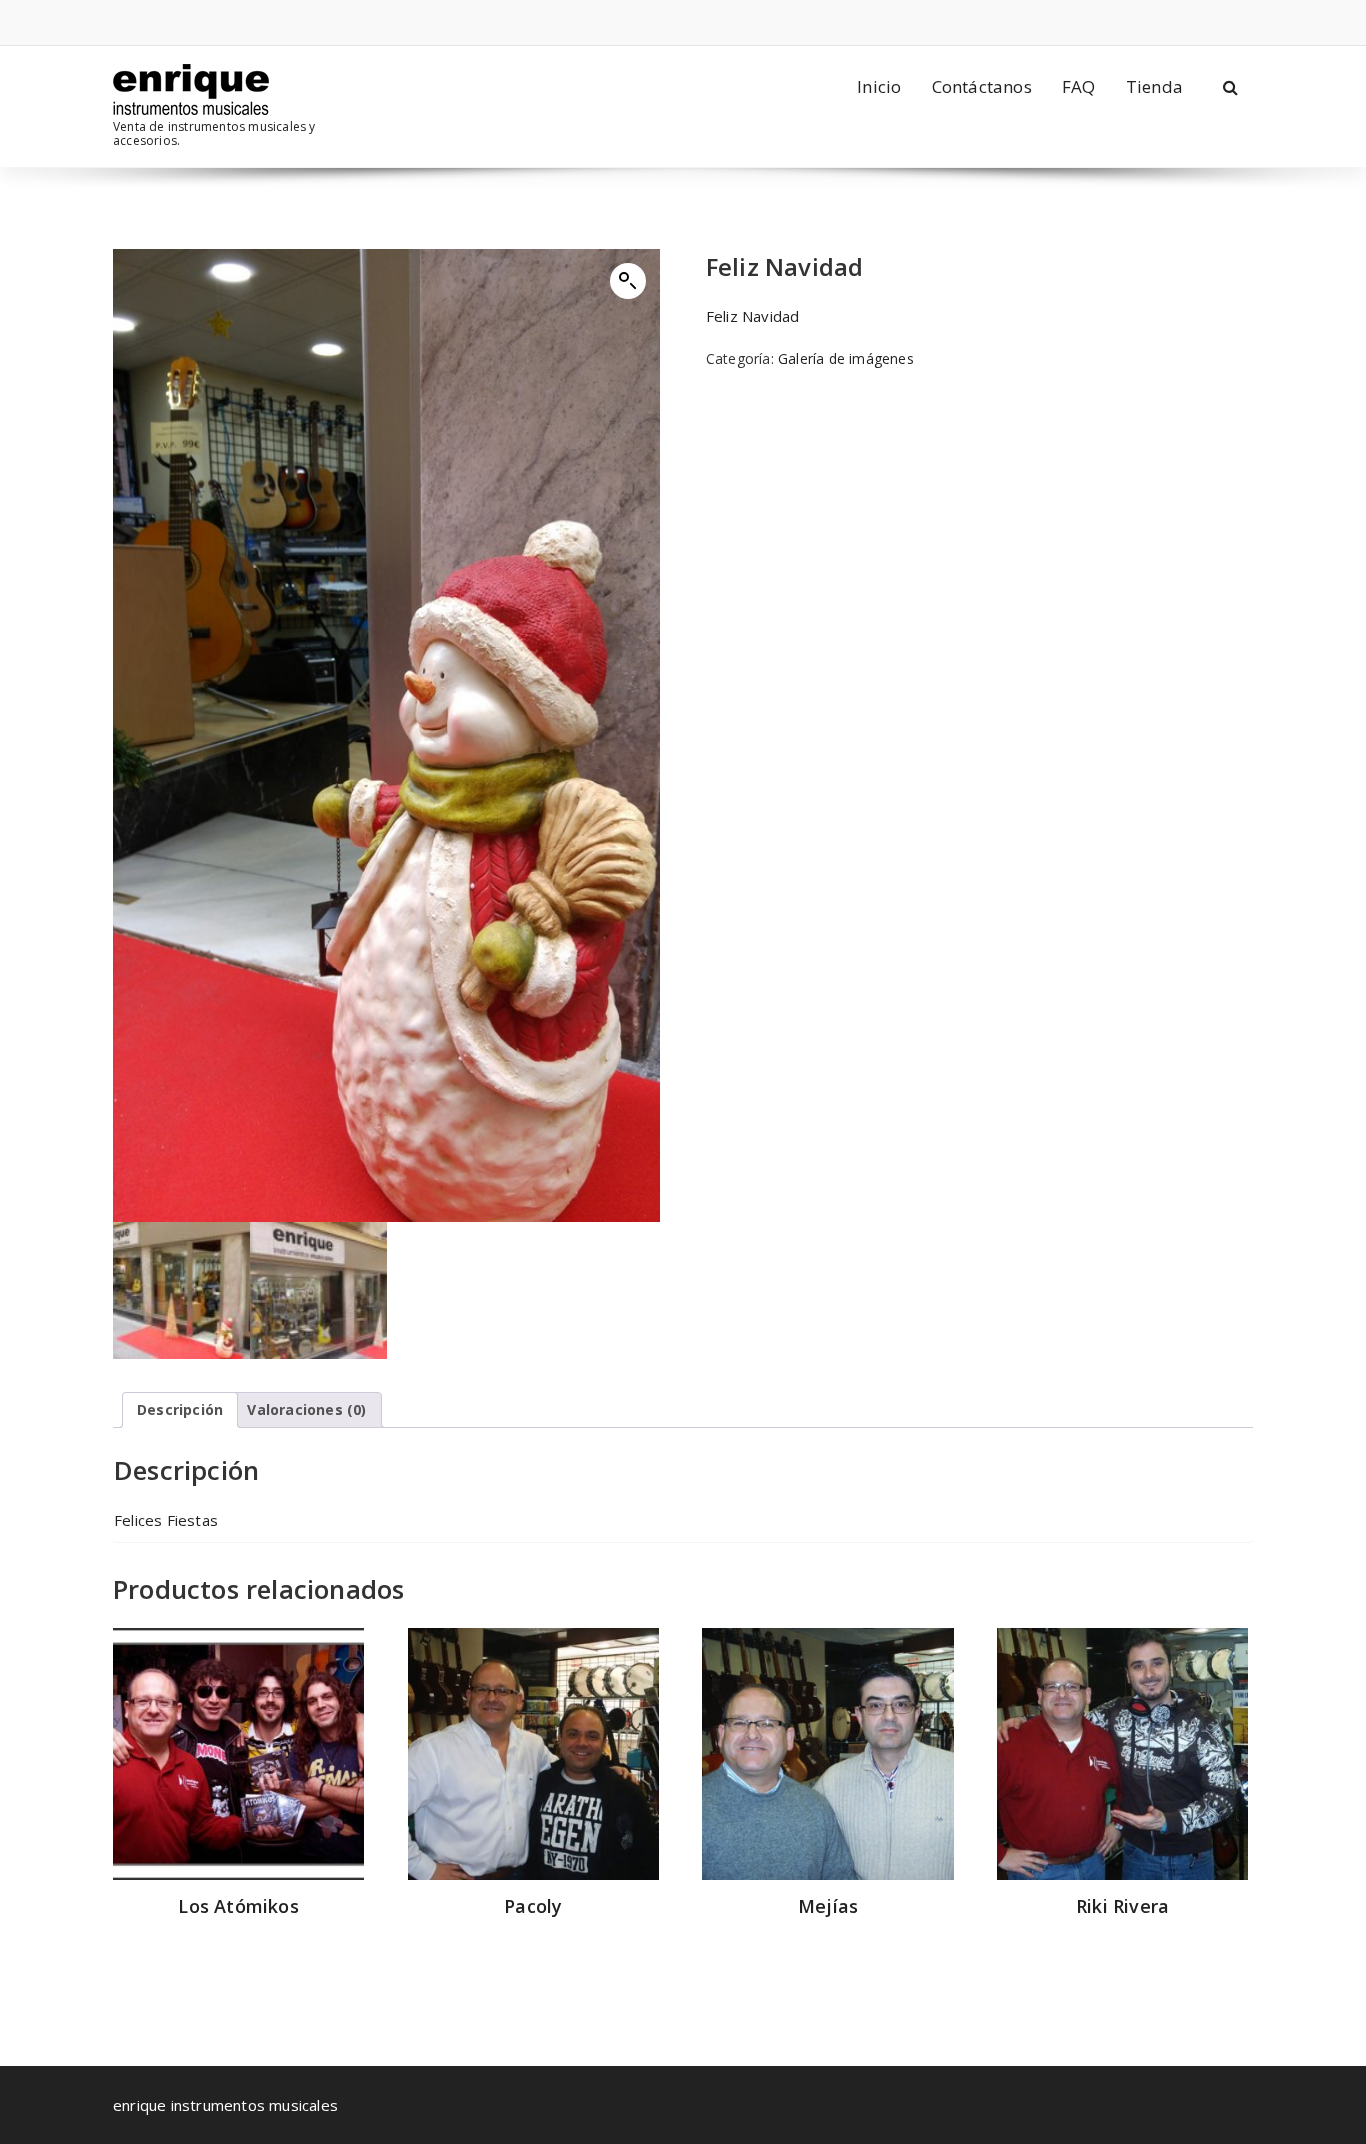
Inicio (879, 86)
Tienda (1154, 86)
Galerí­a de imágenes (846, 358)
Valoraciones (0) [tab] (306, 1409)
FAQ (1079, 86)
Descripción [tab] (180, 1409)
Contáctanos (982, 86)
